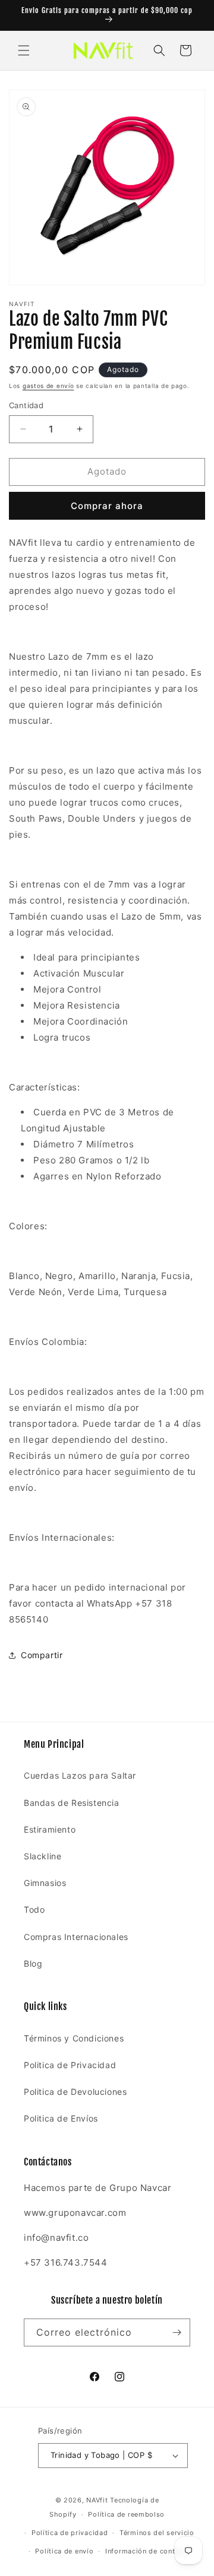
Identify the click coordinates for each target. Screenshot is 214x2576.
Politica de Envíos (61, 2118)
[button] (24, 50)
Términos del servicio (157, 2533)
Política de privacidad (70, 2533)
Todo (34, 1909)
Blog (33, 1963)
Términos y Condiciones (74, 2038)
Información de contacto (148, 2551)
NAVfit (97, 2500)
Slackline (43, 1856)
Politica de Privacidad (70, 2065)
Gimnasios (45, 1883)
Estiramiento (50, 1829)
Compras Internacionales (76, 1937)
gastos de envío (48, 386)
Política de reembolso (126, 2514)
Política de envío (64, 2551)
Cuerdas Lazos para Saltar (80, 1775)
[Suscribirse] (177, 2332)
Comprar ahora (107, 506)
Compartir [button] (42, 1655)
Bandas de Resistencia (72, 1803)
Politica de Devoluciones (75, 2092)
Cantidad (26, 405)
